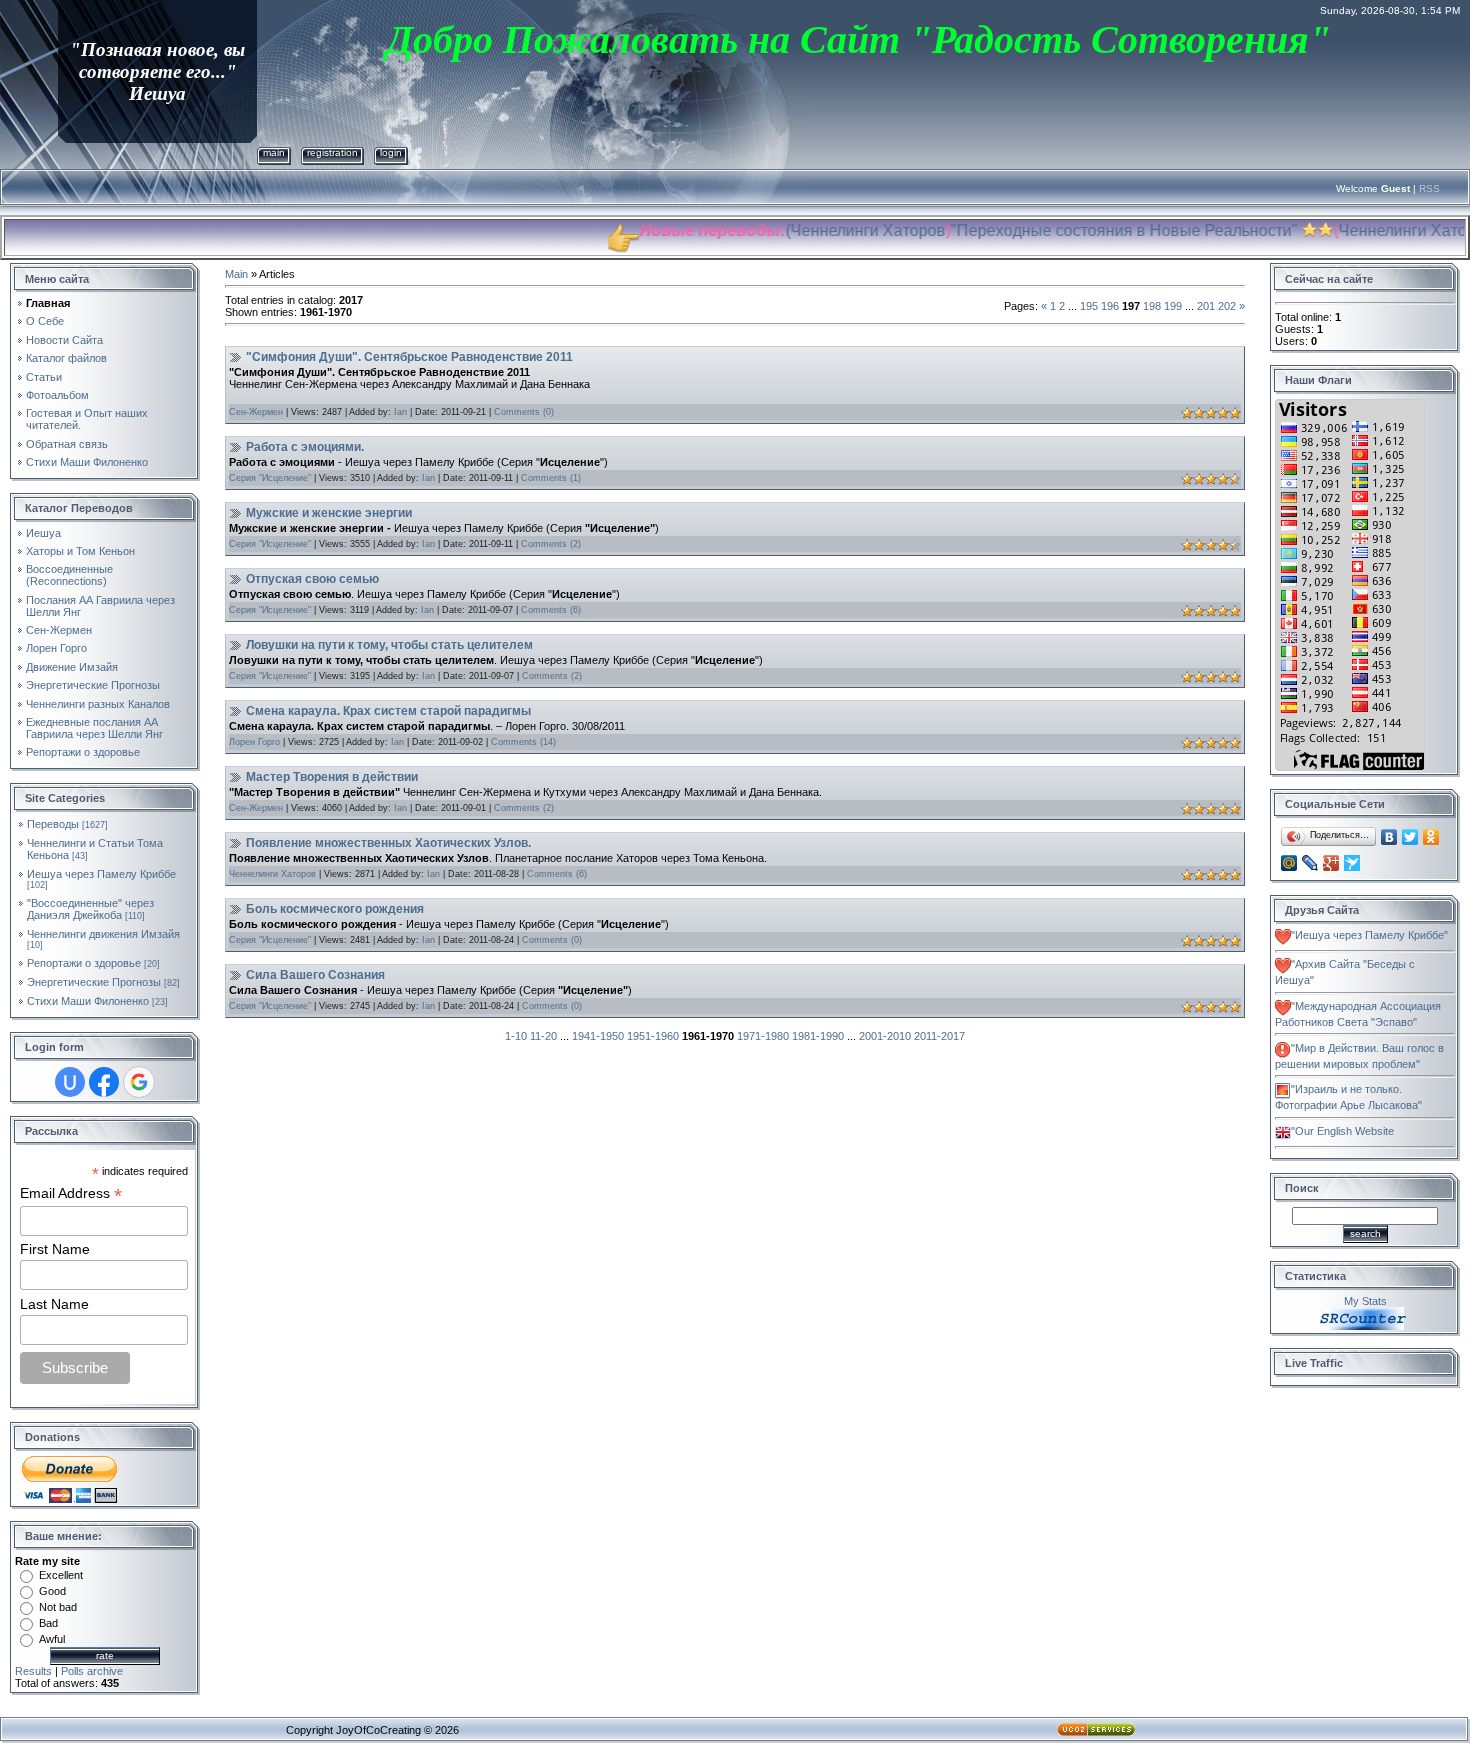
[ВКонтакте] (1389, 837)
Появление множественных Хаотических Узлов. (388, 843)
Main (274, 152)
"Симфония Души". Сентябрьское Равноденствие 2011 (409, 357)
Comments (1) (551, 478)
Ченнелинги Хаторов (829, 230)
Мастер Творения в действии (332, 777)
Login (391, 152)
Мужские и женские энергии (329, 513)
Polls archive (92, 1671)
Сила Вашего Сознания (315, 975)
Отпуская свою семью (312, 579)
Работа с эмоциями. (305, 447)
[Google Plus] (1331, 863)
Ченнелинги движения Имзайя (103, 934)
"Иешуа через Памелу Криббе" (1369, 935)
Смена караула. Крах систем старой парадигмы (388, 711)
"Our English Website (1342, 1131)
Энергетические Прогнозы (94, 982)
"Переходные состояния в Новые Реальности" (1085, 230)
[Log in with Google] (139, 1082)
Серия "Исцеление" (270, 478)
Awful (52, 1639)
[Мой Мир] (1289, 863)
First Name (55, 1249)
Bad (48, 1623)
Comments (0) (524, 412)
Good (52, 1591)
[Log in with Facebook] (104, 1082)
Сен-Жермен (256, 412)
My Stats (1365, 1301)
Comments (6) (551, 610)
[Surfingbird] (1352, 863)
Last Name (54, 1304)
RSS (1429, 188)
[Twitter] (1410, 837)
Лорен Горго (254, 742)
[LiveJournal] (1310, 863)
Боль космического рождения (335, 909)
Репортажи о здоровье (84, 963)
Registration (332, 152)
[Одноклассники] (1431, 837)
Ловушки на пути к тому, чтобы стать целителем (389, 645)
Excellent (61, 1575)
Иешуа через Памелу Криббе (101, 874)
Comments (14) (523, 742)
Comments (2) (551, 544)
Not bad (58, 1607)
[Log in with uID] (70, 1082)
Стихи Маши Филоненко (88, 1001)
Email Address (71, 1193)
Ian (400, 412)
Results (33, 1671)
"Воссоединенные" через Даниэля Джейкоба (90, 909)
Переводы (53, 824)
